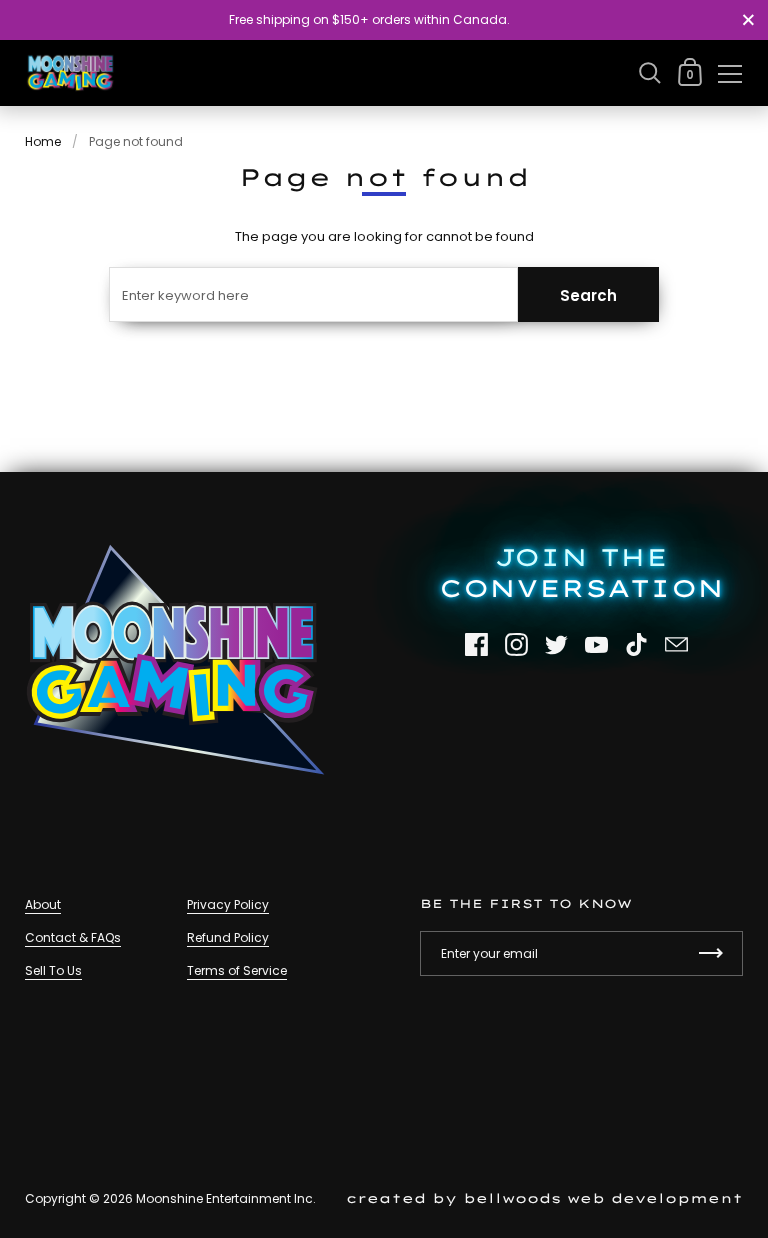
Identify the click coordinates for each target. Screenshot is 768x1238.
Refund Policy (228, 937)
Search (588, 295)
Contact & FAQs (73, 937)
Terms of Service (237, 970)
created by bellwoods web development (544, 1198)
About (43, 904)
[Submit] (711, 953)
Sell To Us (53, 970)
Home (43, 141)
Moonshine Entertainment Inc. (226, 1198)
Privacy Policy (228, 904)
